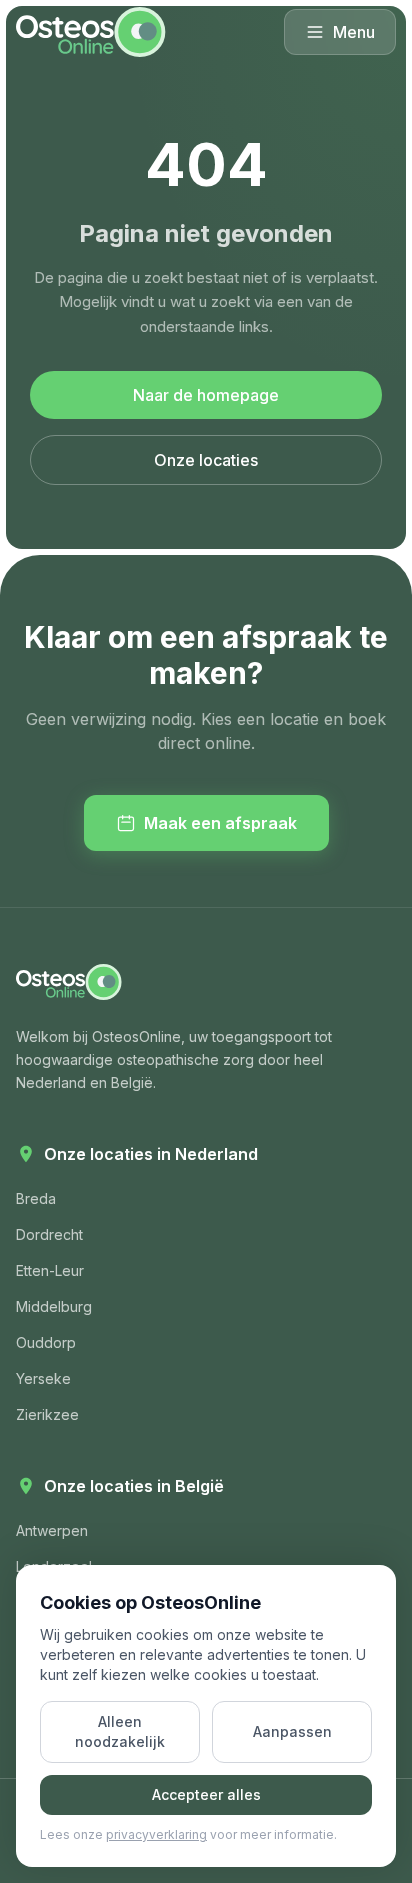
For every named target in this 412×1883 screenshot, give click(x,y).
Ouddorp (46, 1342)
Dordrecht (49, 1234)
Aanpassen (292, 1731)
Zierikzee (47, 1414)
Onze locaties (206, 460)
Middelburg (54, 1306)
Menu (354, 32)
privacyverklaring (156, 1834)
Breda (36, 1198)
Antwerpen (52, 1530)
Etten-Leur (50, 1270)
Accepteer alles (206, 1794)
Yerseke (43, 1378)
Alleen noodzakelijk (120, 1731)
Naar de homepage (206, 395)
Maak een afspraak (220, 823)
